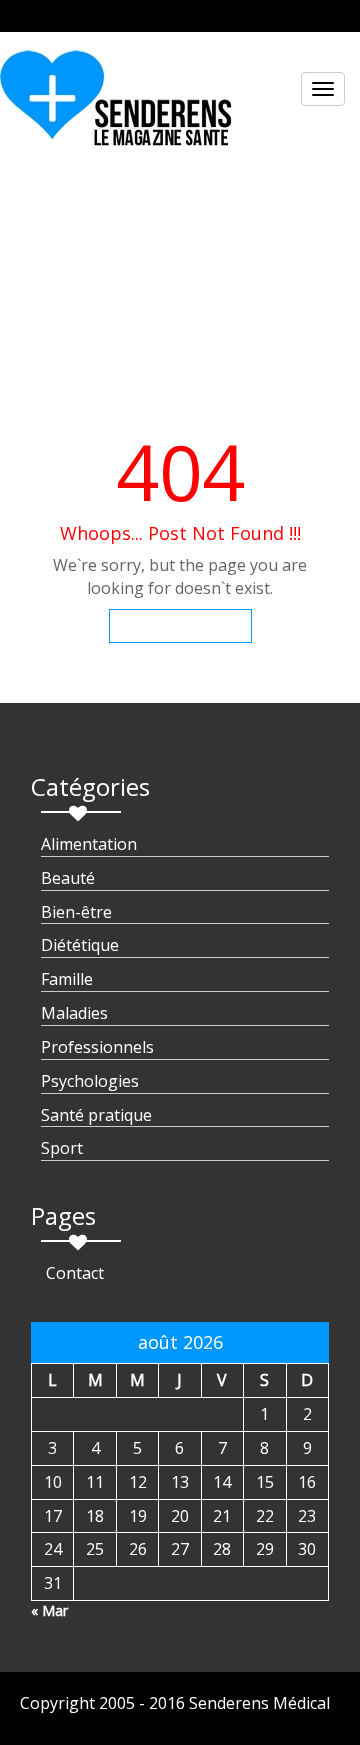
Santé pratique (96, 1115)
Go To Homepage (180, 625)
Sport (62, 1148)
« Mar (49, 1610)
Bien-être (76, 912)
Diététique (80, 945)
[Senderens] (128, 106)
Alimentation (89, 844)
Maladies (74, 1013)
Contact (75, 1273)
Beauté (68, 878)
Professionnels (97, 1047)
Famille (67, 979)
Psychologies (90, 1081)
